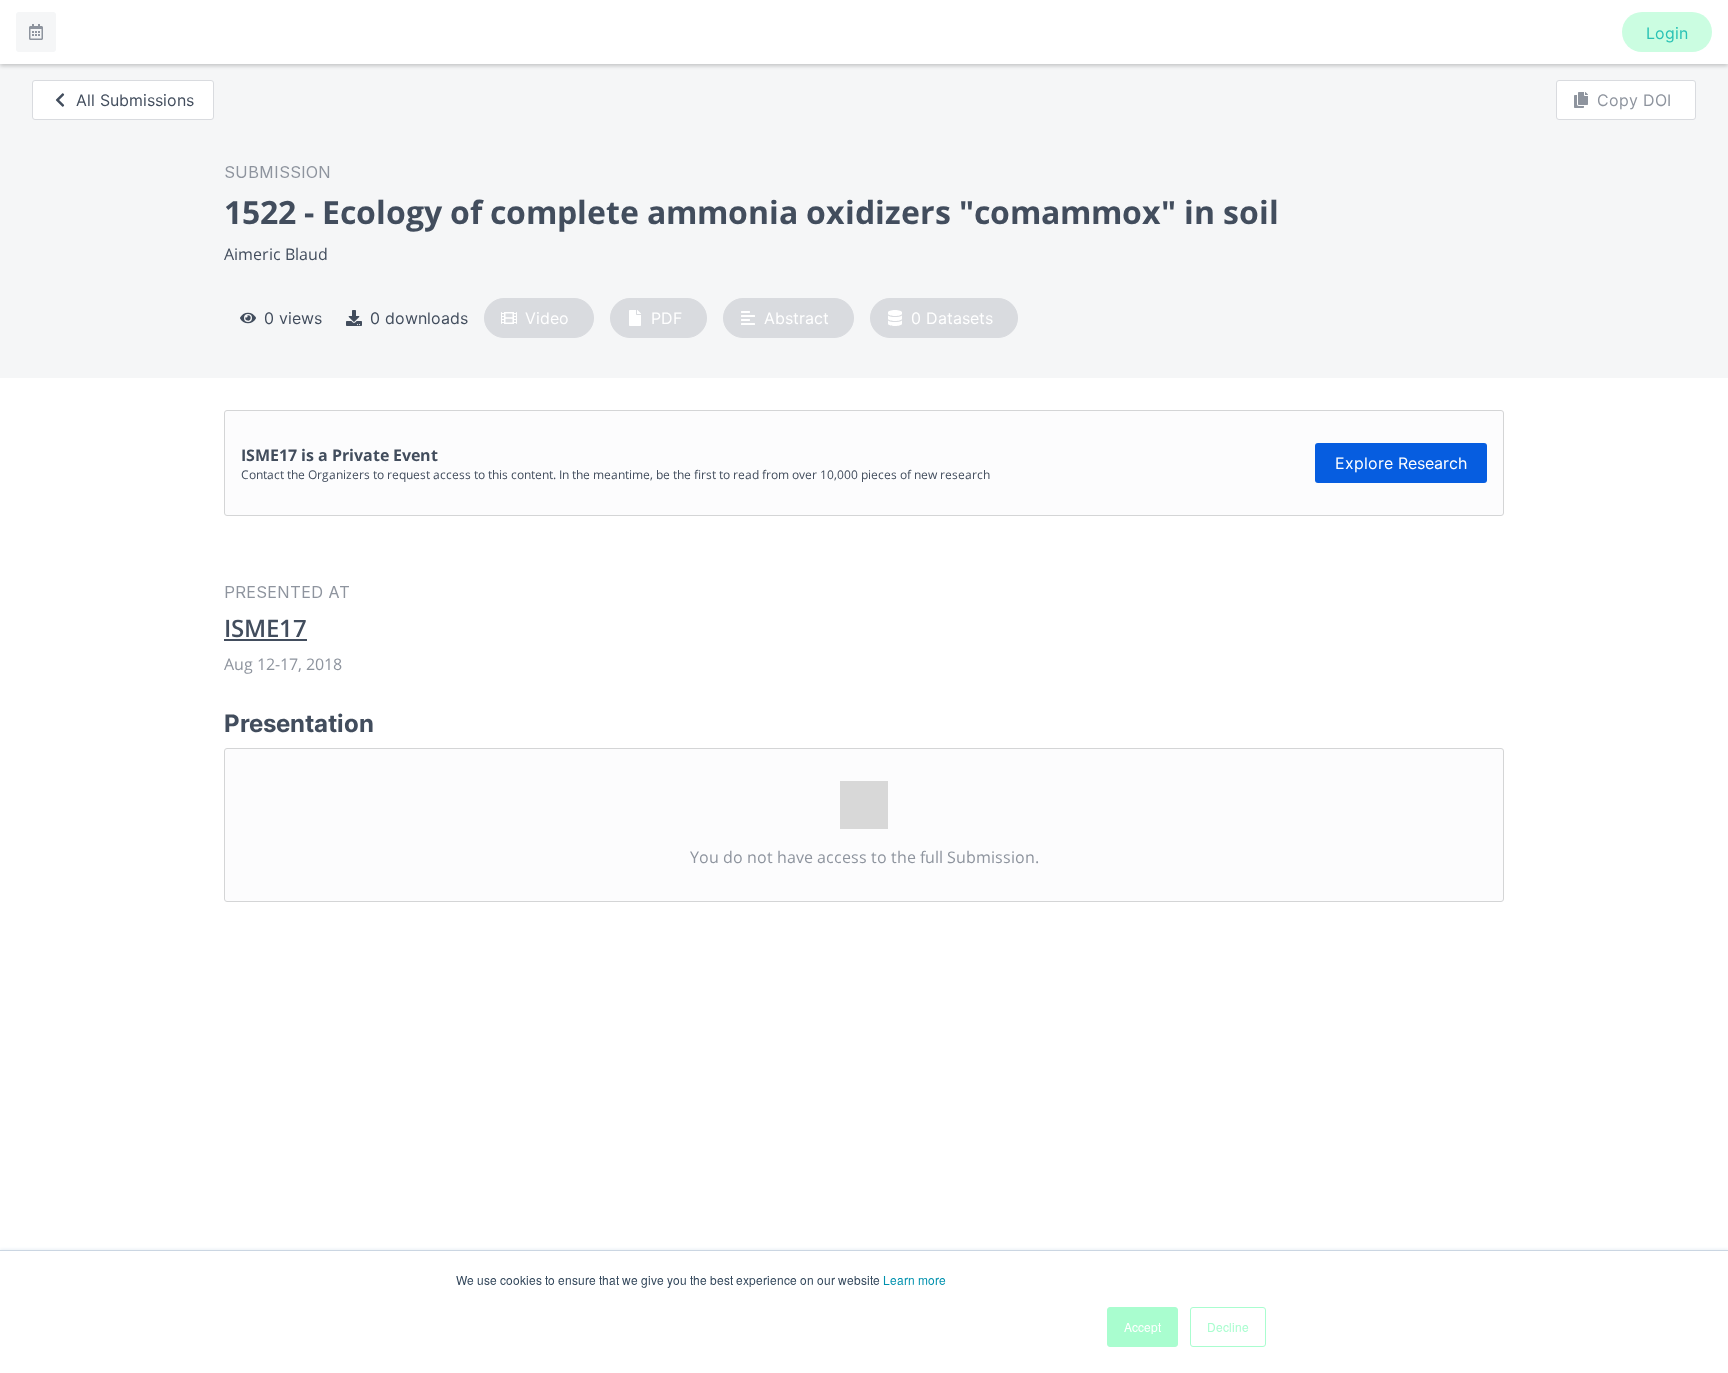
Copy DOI (1634, 100)
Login (1667, 33)
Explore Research (1401, 463)
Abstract (796, 318)
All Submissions (135, 100)
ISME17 (265, 628)
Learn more (914, 1279)
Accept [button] (1142, 1326)
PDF (666, 318)
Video (547, 318)
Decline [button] (1228, 1326)
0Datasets (952, 318)
